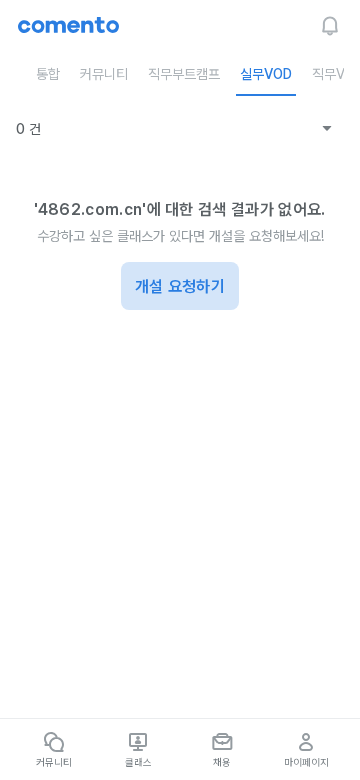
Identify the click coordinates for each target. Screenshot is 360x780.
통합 (48, 74)
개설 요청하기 (180, 286)
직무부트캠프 (184, 74)
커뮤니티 (104, 74)
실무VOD (266, 74)
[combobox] (297, 129)
